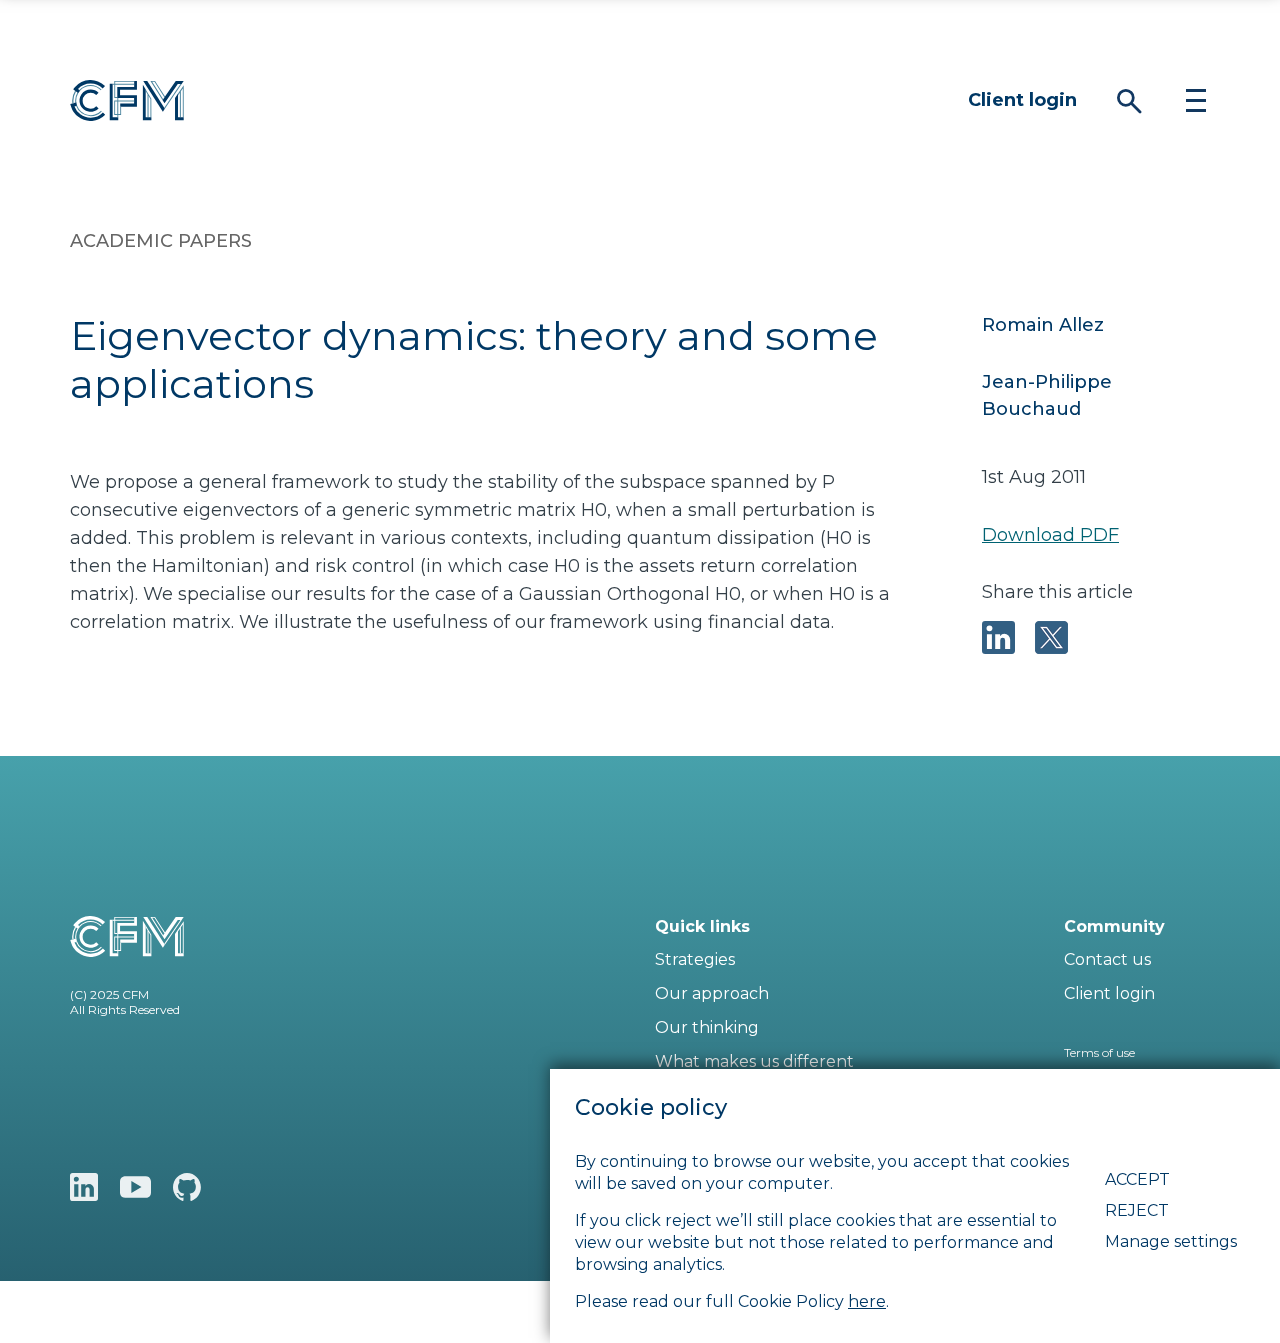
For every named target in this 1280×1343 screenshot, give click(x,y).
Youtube (135, 1187)
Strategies (695, 959)
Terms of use (1099, 1052)
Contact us (1107, 959)
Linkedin (84, 1187)
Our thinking (707, 1027)
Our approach (712, 993)
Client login (1022, 100)
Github (187, 1187)
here (867, 1301)
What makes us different (754, 1061)
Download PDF (1050, 535)
